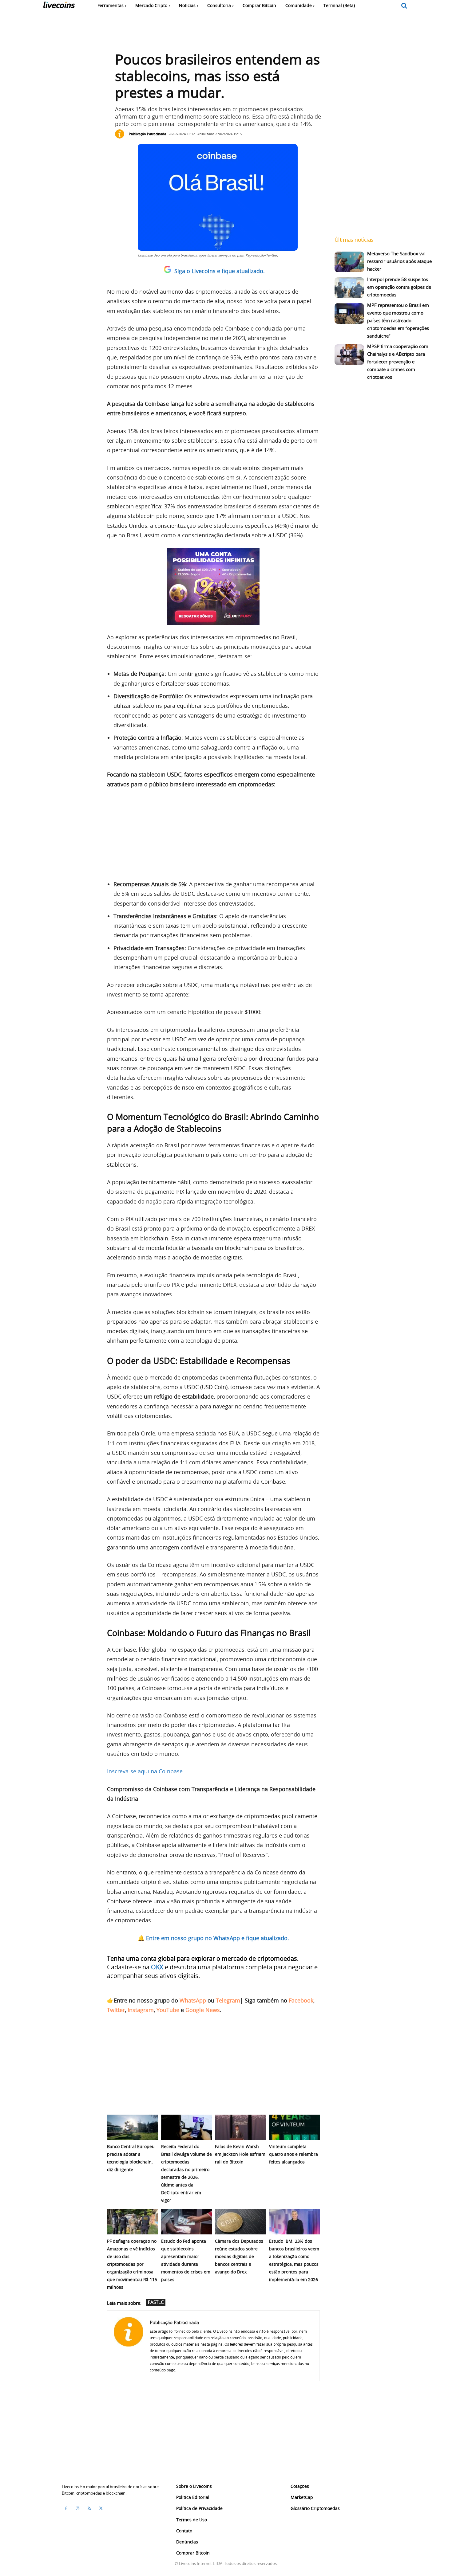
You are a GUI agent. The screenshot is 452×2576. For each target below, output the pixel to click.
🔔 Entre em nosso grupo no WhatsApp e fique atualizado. (213, 1938)
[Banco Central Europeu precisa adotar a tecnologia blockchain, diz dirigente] (133, 2127)
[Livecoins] (59, 6)
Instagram (141, 2010)
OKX (157, 1967)
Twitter (116, 2010)
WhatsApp (193, 2000)
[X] (101, 2508)
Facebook (301, 2000)
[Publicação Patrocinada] (121, 134)
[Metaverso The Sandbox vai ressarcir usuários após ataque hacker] (349, 262)
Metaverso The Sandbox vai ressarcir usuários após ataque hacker (399, 261)
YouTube (168, 2010)
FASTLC (156, 2302)
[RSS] (89, 2508)
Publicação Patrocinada (147, 134)
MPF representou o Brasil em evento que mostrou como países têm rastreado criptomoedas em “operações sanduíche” (398, 320)
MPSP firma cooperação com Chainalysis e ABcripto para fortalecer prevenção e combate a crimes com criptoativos (398, 362)
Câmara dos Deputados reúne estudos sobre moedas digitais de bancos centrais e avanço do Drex (239, 2256)
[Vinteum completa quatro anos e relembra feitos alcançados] (295, 2127)
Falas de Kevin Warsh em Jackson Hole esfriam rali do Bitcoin (240, 2154)
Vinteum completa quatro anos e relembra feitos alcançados (293, 2154)
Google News (203, 2010)
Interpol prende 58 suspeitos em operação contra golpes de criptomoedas (399, 287)
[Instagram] (77, 2508)
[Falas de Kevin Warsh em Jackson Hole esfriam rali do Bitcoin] (240, 2127)
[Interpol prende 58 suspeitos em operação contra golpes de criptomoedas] (349, 288)
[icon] (404, 6)
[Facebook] (66, 2508)
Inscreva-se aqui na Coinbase (145, 1771)
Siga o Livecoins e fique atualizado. (220, 271)
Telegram (228, 2000)
